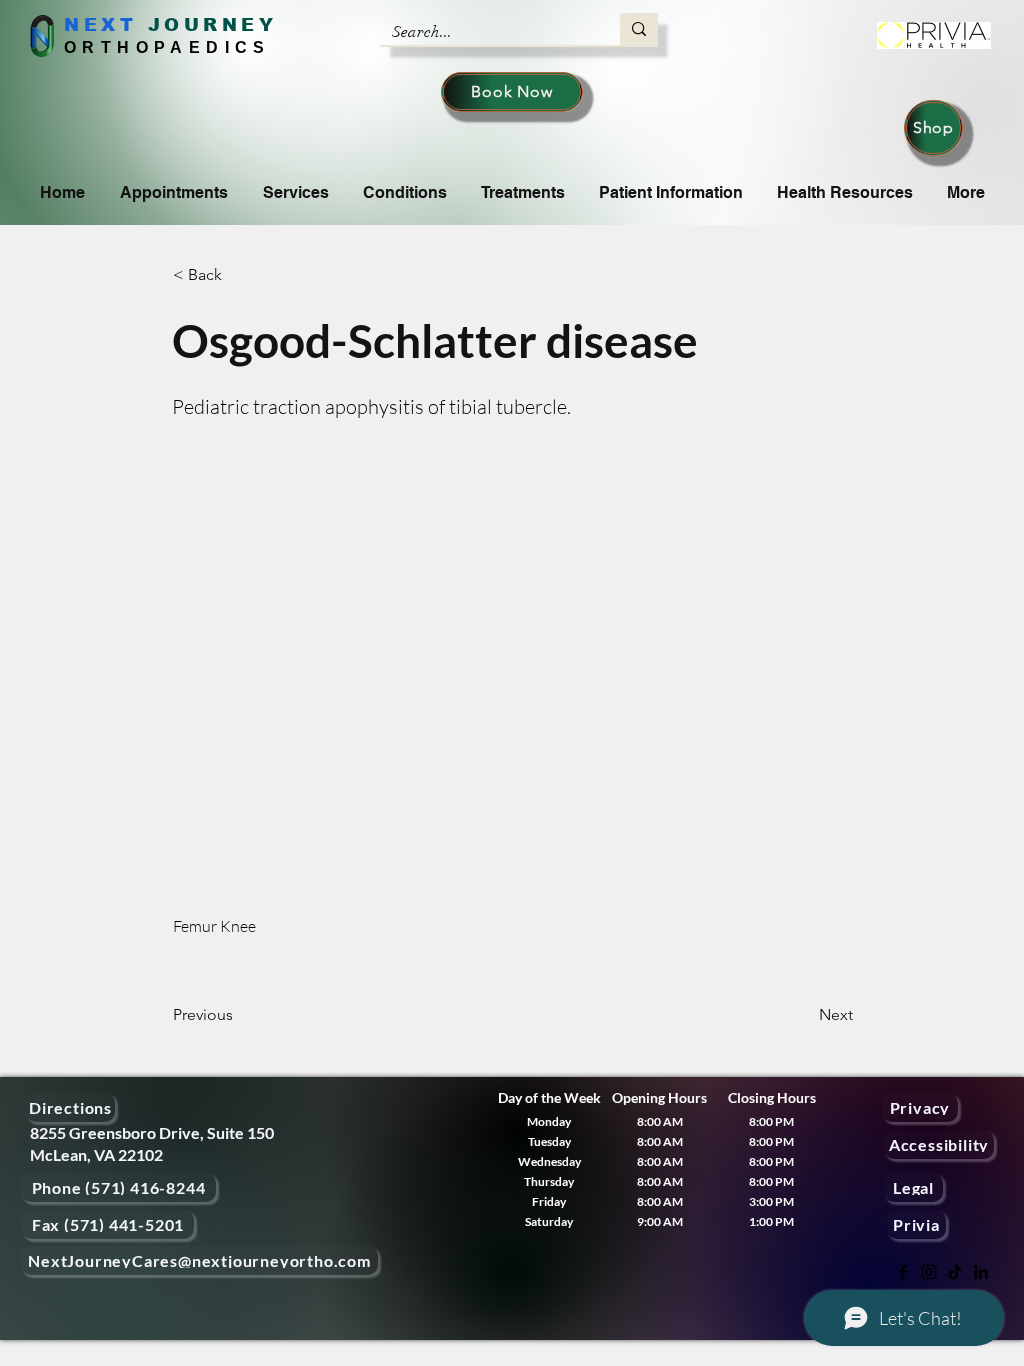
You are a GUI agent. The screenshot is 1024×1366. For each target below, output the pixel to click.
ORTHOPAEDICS (167, 47)
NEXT (100, 25)
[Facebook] (903, 1272)
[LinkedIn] (981, 1272)
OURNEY (220, 25)
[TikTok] (955, 1272)
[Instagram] (929, 1272)
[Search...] (639, 29)
